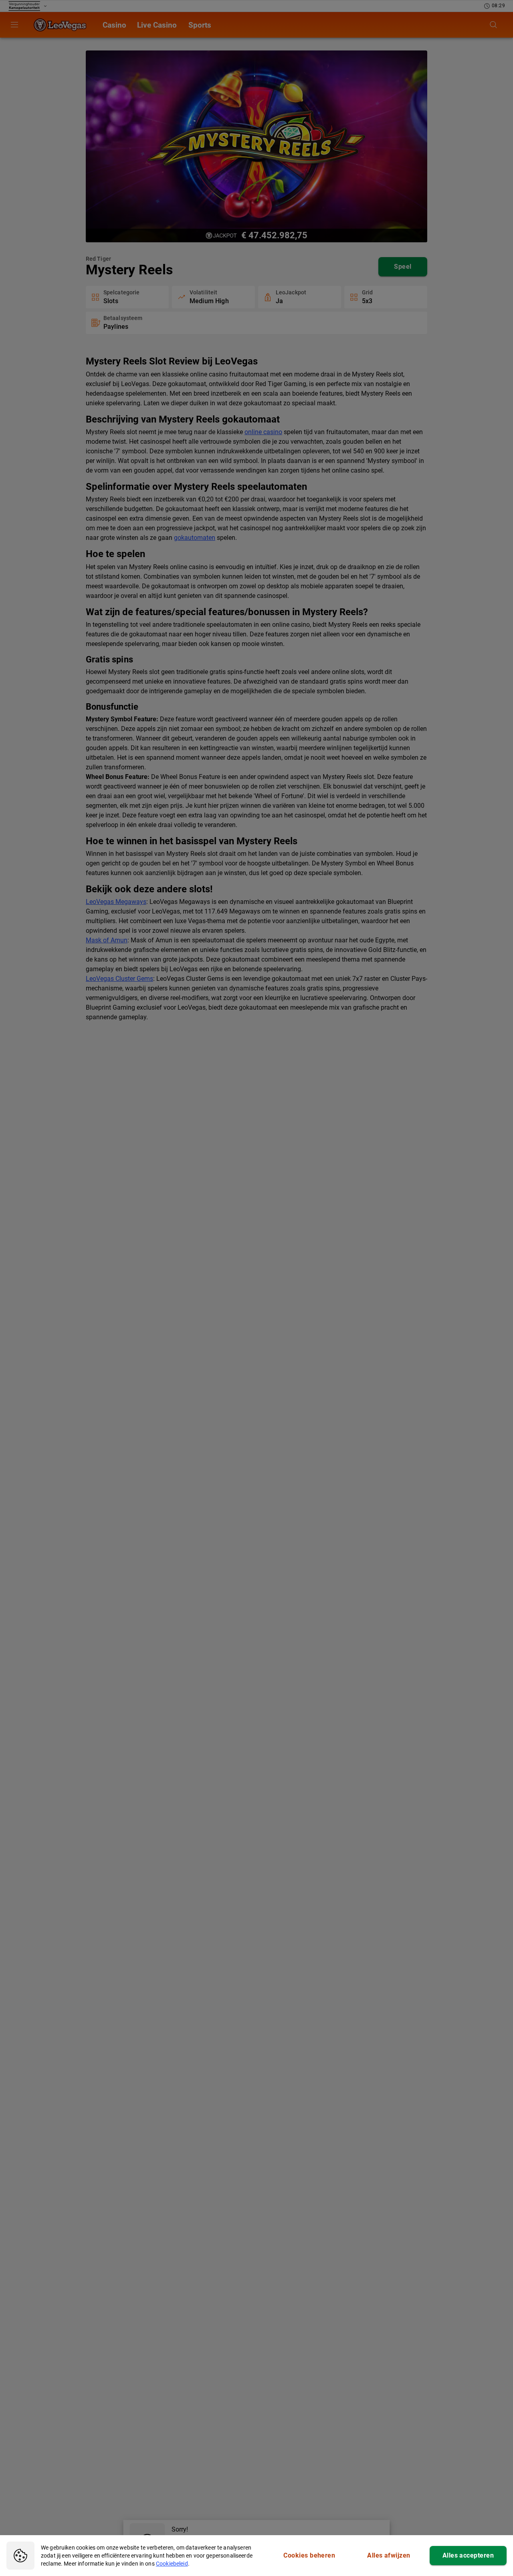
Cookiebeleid (172, 2564)
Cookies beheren (309, 2555)
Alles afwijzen (389, 2555)
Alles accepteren (468, 2555)
